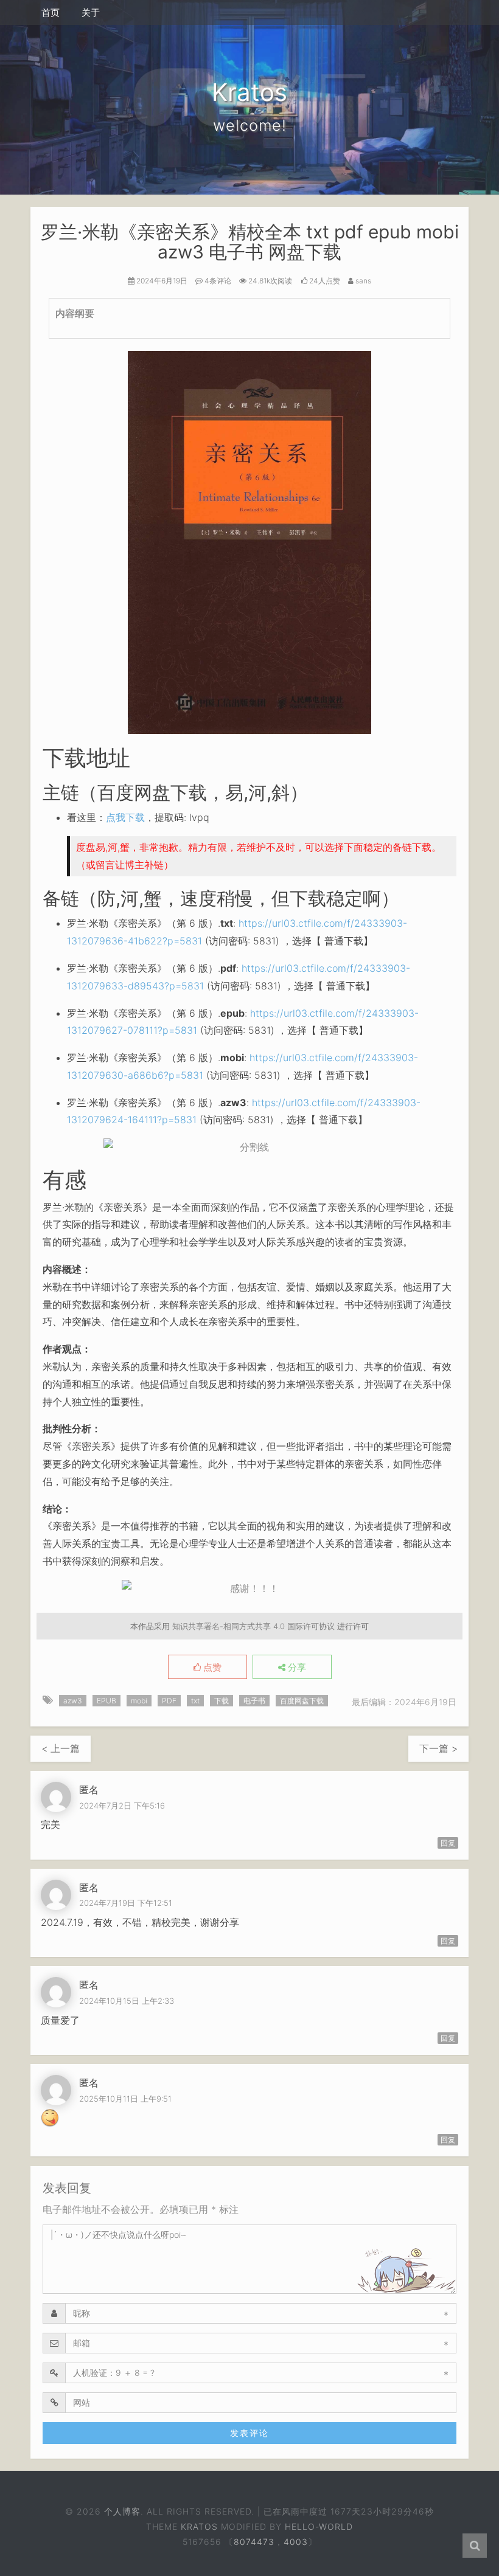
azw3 (73, 1701)
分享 (296, 1667)
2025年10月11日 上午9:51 (125, 2099)
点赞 (211, 1667)
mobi (139, 1701)
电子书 (254, 1701)
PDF (169, 1701)
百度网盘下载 (302, 1701)
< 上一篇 (61, 1748)
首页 (51, 12)
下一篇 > (438, 1748)
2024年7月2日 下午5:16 (122, 1806)
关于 (91, 12)
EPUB (106, 1701)
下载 (222, 1701)
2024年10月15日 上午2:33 (127, 2001)
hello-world (319, 2526)
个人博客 (123, 2511)
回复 (448, 1843)
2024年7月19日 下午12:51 (126, 1903)
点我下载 (125, 817)
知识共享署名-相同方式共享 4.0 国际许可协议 (253, 1626)
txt (195, 1701)
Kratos (199, 2526)
